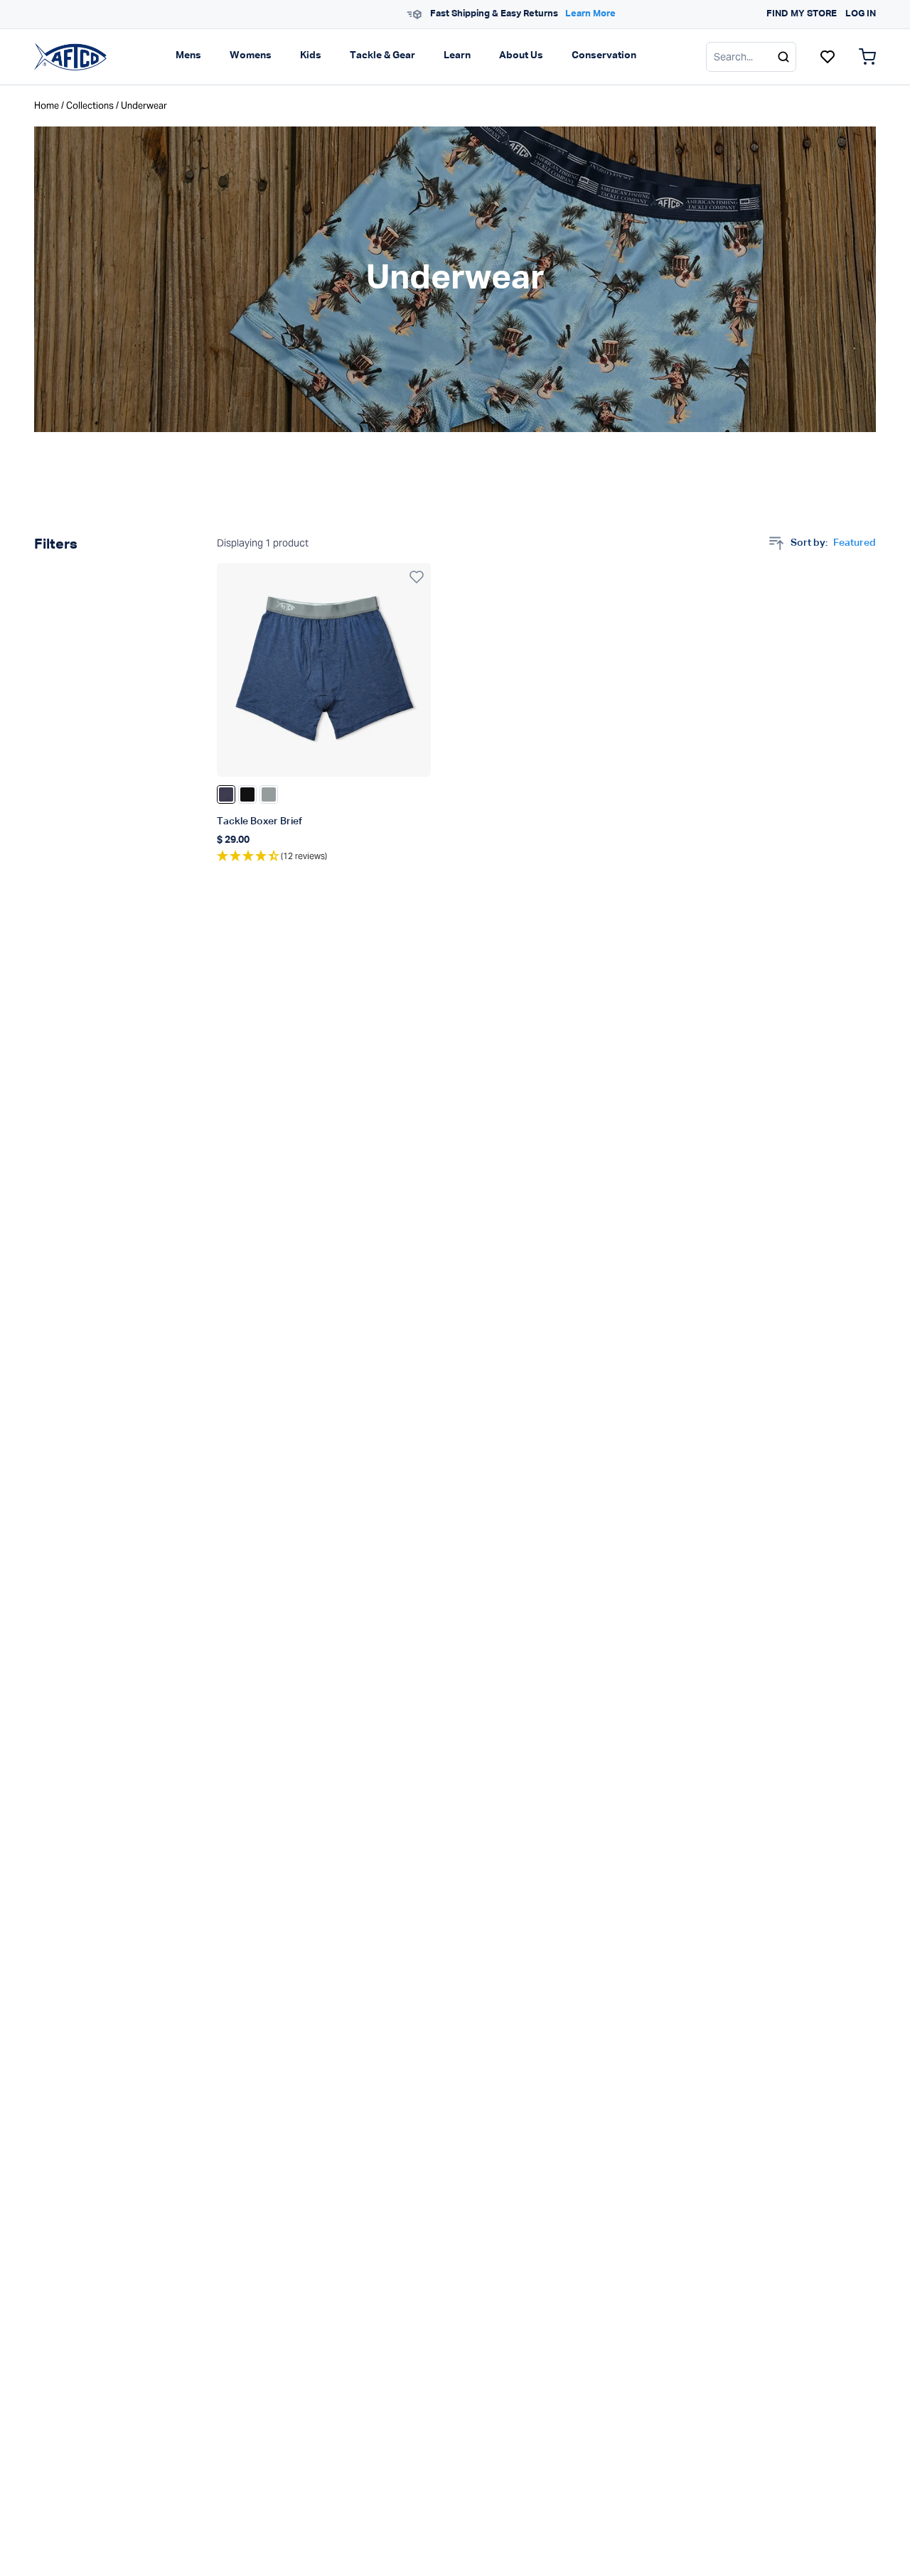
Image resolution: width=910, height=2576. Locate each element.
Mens (188, 55)
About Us (521, 55)
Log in (861, 14)
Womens (251, 55)
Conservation (604, 55)
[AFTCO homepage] (70, 56)
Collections (90, 106)
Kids (311, 55)
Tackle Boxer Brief (259, 821)
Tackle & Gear (382, 55)
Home (47, 106)
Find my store (802, 14)
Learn (457, 55)
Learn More (535, 14)
